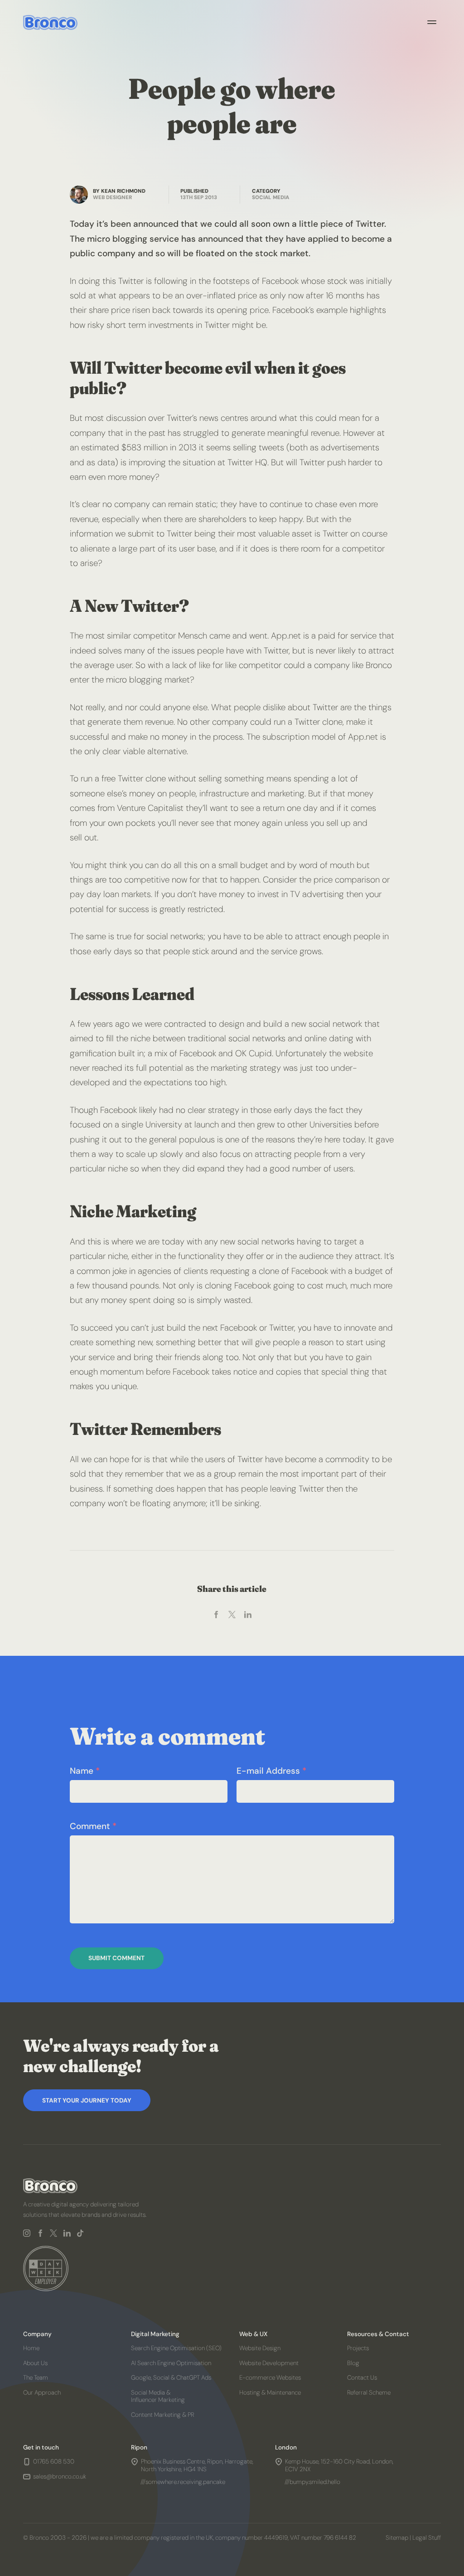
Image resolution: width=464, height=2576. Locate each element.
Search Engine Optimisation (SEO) (177, 2348)
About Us (35, 2363)
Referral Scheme (369, 2393)
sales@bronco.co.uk (60, 2477)
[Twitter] (232, 1615)
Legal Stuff (427, 2538)
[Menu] (432, 22)
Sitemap (397, 2538)
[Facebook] (216, 1615)
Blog (353, 2363)
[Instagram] (27, 2233)
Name (85, 1771)
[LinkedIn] (67, 2233)
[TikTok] (81, 2233)
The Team (36, 2378)
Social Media (271, 198)
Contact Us (362, 2378)
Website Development (269, 2363)
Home (31, 2348)
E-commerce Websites (270, 2378)
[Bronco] (50, 22)
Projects (358, 2348)
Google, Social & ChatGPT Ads (172, 2378)
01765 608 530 (54, 2462)
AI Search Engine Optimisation (172, 2363)
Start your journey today (87, 2100)
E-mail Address (271, 1771)
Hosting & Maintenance (270, 2393)
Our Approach (42, 2393)
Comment (93, 1826)
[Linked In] (248, 1615)
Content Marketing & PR (163, 2415)
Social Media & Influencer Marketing (158, 2396)
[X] (54, 2233)
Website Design (260, 2348)
